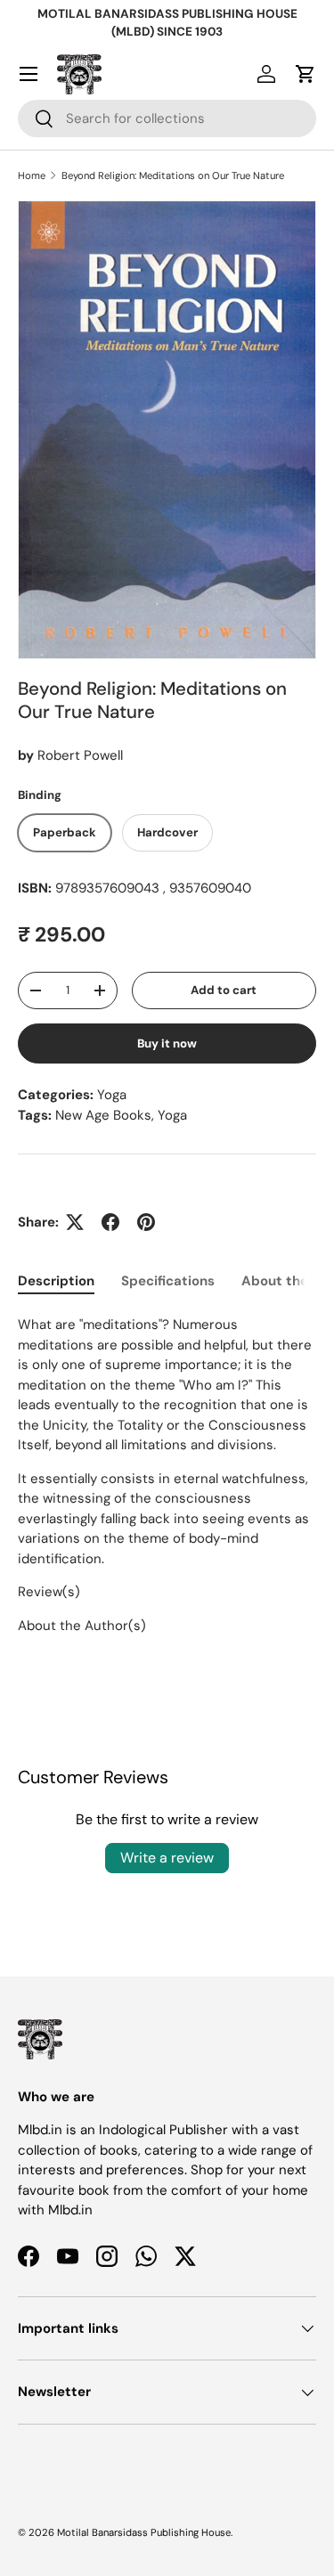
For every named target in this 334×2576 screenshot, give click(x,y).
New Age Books (103, 1115)
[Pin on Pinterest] (146, 1222)
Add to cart (224, 990)
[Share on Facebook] (110, 1222)
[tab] (56, 1281)
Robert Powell (80, 755)
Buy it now (167, 1043)
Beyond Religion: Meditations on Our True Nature (173, 175)
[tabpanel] (167, 1475)
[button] (305, 74)
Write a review (167, 1858)
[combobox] (167, 118)
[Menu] (29, 74)
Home (32, 175)
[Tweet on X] (75, 1222)
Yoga (112, 1095)
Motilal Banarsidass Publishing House (144, 2532)
